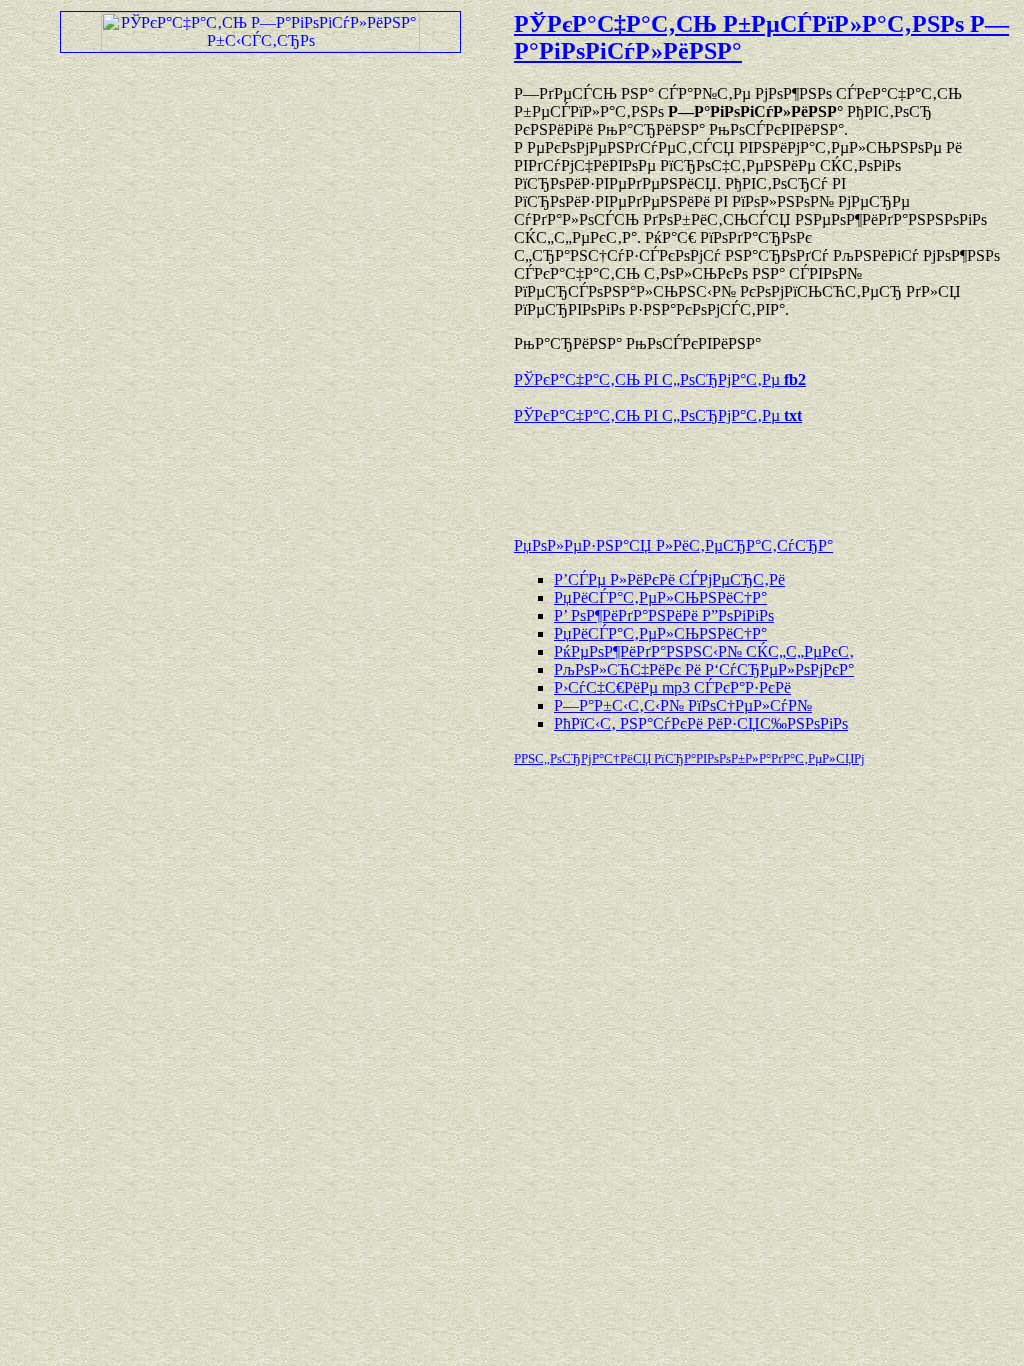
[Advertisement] (748, 471)
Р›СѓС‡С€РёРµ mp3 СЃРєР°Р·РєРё (672, 687)
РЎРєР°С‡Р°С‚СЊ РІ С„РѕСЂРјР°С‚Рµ (660, 379)
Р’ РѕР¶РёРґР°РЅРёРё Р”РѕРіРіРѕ (664, 615)
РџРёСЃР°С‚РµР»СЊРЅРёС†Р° (660, 597)
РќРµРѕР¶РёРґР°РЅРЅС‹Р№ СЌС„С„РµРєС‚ (704, 651)
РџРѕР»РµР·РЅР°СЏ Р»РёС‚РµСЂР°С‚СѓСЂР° (673, 545)
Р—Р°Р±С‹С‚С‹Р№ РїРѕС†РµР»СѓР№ (683, 705)
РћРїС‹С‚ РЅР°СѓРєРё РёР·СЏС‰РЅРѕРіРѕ (701, 723)
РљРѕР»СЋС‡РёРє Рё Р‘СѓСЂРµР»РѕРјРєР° (704, 669)
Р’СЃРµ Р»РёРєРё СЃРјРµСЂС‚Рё (669, 579)
